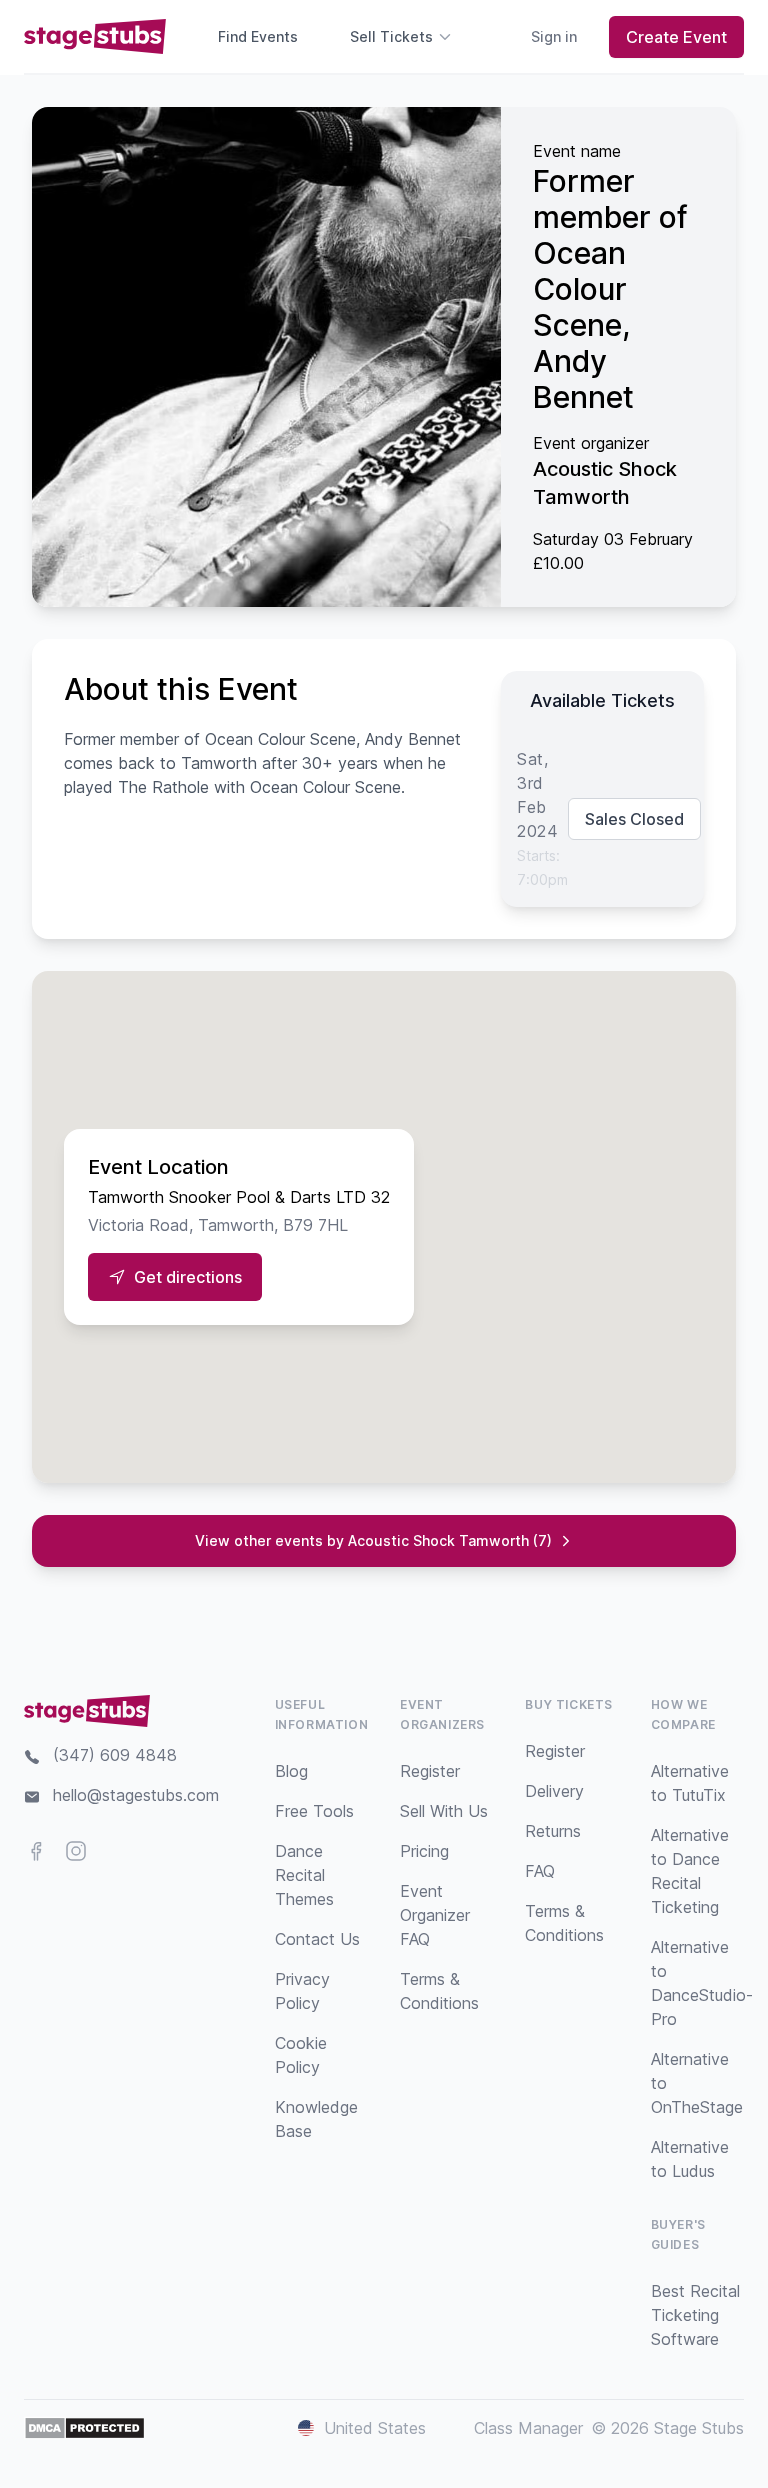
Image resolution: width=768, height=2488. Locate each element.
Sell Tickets (391, 36)
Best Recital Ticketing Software (695, 2315)
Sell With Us (444, 1811)
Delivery (554, 1791)
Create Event (676, 37)
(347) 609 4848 (115, 1755)
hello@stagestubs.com (136, 1795)
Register (430, 1771)
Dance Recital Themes (304, 1875)
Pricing (424, 1851)
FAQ (540, 1871)
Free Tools (314, 1811)
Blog (291, 1771)
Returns (553, 1831)
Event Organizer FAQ (435, 1915)
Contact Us (317, 1939)
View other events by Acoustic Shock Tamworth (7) (373, 1540)
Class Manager (528, 2428)
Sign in (554, 36)
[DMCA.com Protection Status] (84, 2428)
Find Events (258, 36)
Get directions (188, 1277)
